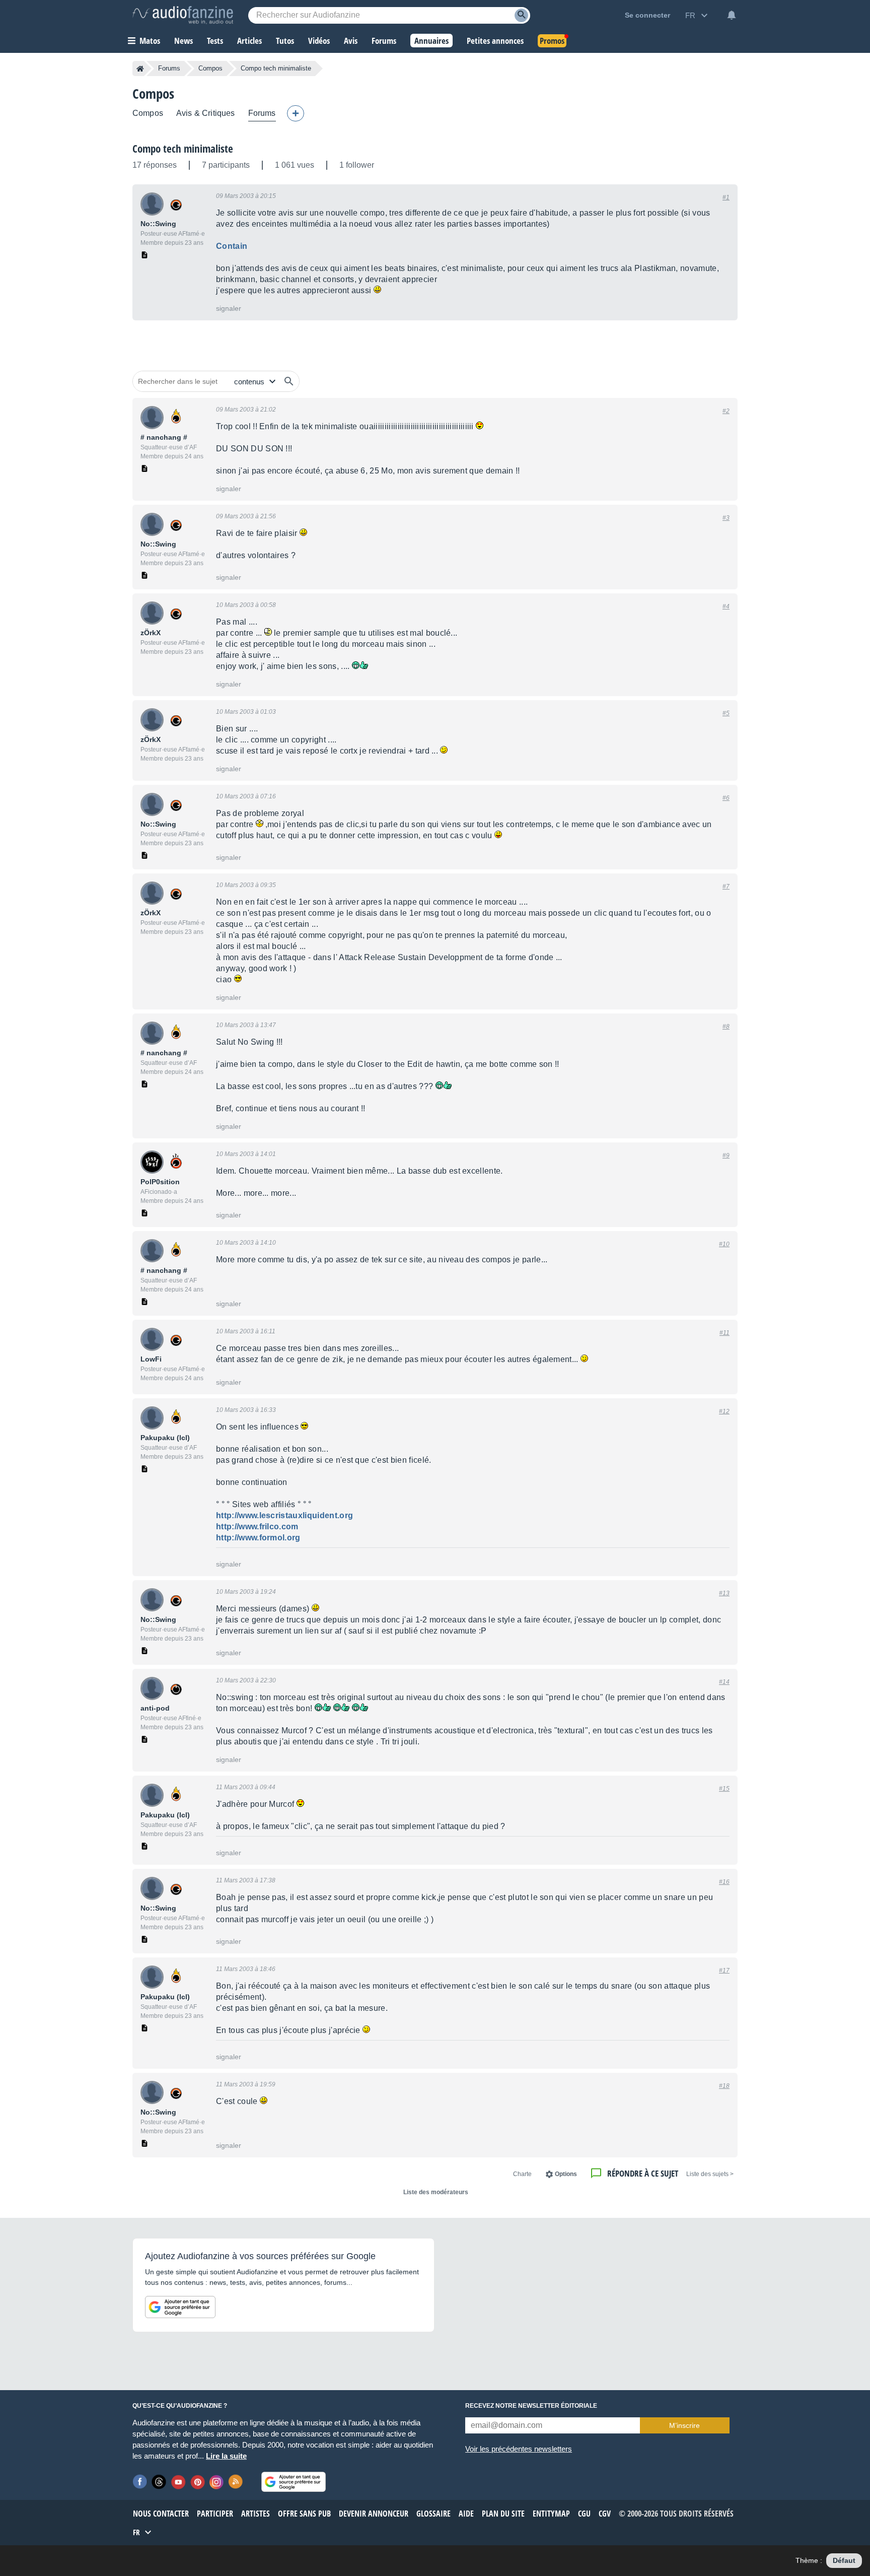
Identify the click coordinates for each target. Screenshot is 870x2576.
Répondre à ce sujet (643, 2173)
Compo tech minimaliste (183, 149)
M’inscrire (684, 2425)
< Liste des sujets (710, 2174)
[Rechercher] (289, 381)
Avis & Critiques (206, 113)
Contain (232, 246)
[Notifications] (732, 15)
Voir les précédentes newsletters (519, 2449)
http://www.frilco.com (257, 1527)
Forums (169, 68)
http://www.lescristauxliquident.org (284, 1515)
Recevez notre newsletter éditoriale (531, 2406)
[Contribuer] (296, 113)
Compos (210, 68)
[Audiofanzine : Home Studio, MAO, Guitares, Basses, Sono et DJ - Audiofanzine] (183, 15)
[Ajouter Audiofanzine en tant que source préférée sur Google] (180, 2307)
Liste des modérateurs (436, 2192)
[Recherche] (521, 15)
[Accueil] (140, 69)
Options (566, 2174)
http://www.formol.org (258, 1538)
